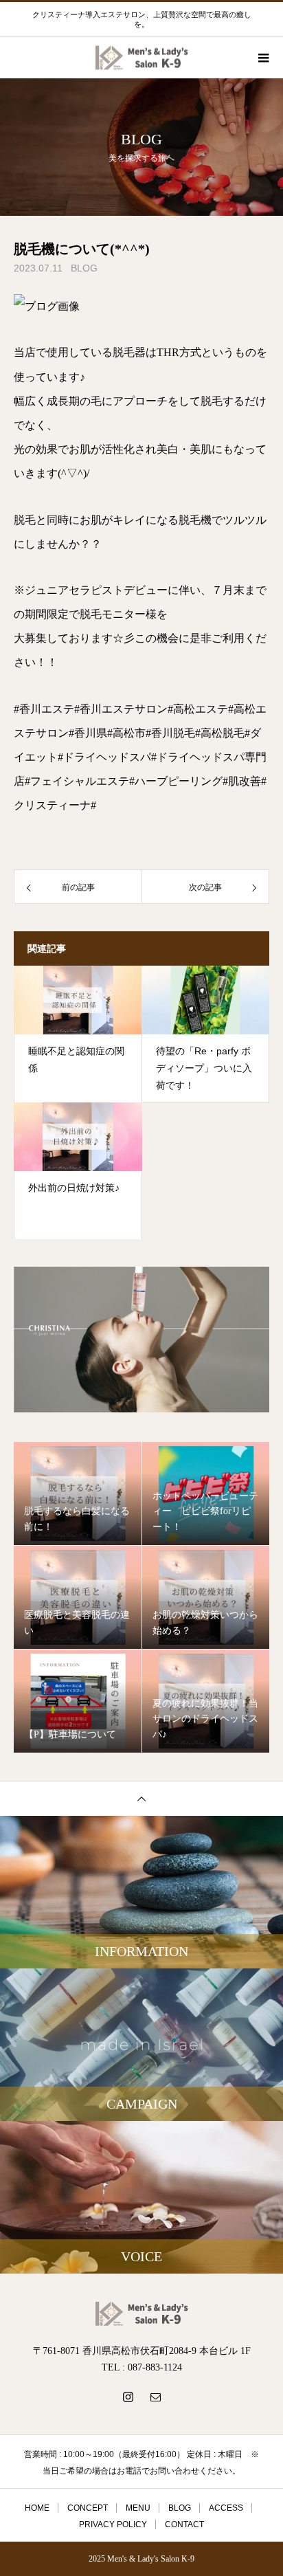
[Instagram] (128, 2397)
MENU (138, 2508)
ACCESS (226, 2508)
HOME (37, 2508)
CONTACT (184, 2524)
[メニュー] (262, 58)
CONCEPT (88, 2508)
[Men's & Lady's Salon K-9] (141, 2314)
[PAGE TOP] (141, 1798)
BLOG (84, 268)
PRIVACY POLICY (113, 2524)
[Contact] (155, 2397)
